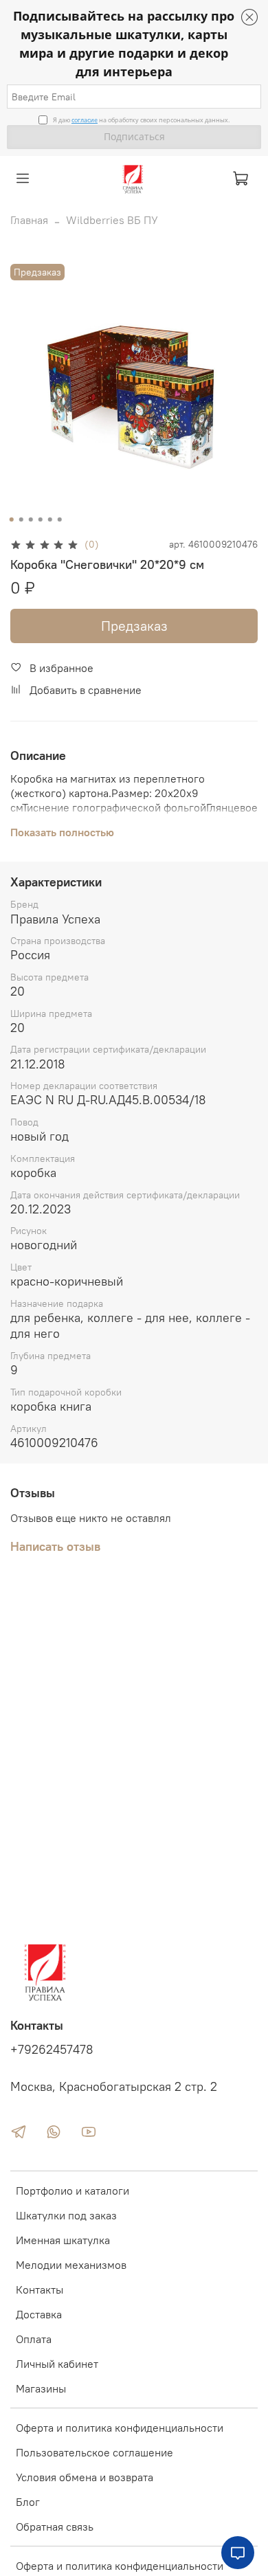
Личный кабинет (57, 2364)
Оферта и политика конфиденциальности (120, 2428)
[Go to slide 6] (60, 519)
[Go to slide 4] (41, 519)
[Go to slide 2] (21, 519)
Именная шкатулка (63, 2240)
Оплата (34, 2339)
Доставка (39, 2314)
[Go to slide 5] (50, 519)
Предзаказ (134, 626)
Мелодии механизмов (71, 2265)
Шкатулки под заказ (66, 2215)
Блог (28, 2502)
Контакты (40, 2289)
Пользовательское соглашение (94, 2452)
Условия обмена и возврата (85, 2477)
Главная (29, 220)
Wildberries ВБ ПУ (112, 220)
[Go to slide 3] (31, 519)
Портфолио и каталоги (72, 2191)
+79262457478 (52, 2050)
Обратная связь (55, 2527)
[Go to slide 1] (12, 519)
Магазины (41, 2388)
